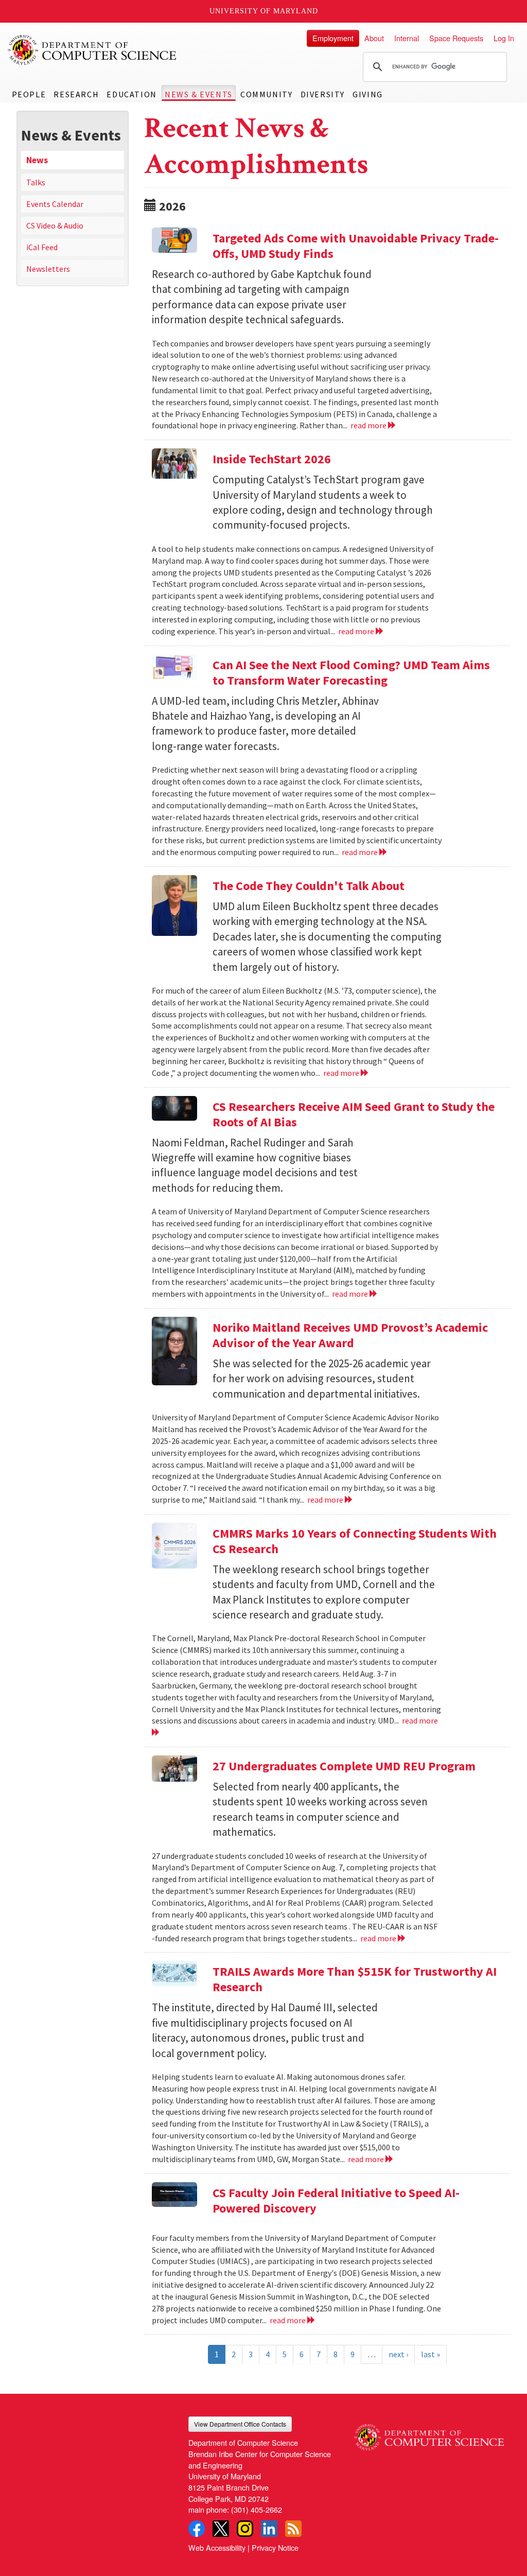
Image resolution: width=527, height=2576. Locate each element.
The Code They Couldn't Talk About (309, 886)
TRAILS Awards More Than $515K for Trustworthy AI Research (355, 1979)
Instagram (245, 2529)
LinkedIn (269, 2529)
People (29, 94)
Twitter (221, 2529)
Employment (333, 38)
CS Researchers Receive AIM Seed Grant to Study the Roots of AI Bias (354, 1114)
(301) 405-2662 (257, 2509)
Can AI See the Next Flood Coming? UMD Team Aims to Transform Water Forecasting (351, 673)
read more (369, 425)
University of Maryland (264, 11)
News (37, 160)
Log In (504, 38)
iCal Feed (42, 247)
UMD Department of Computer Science (93, 50)
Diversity (323, 94)
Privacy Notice (275, 2547)
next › (398, 2354)
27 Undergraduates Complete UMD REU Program (344, 1766)
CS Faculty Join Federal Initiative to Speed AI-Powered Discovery (336, 2200)
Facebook (197, 2529)
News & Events (199, 94)
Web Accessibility (217, 2547)
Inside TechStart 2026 (272, 459)
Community (266, 94)
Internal (407, 38)
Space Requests (456, 38)
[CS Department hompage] (429, 2433)
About (374, 38)
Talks (36, 182)
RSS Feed (293, 2529)
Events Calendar (55, 204)
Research (76, 94)
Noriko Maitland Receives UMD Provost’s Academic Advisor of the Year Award (350, 1335)
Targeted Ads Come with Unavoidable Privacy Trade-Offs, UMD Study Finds (356, 246)
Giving (368, 94)
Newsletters (48, 269)
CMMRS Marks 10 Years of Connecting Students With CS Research (355, 1541)
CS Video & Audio (55, 225)
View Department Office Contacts (240, 2424)
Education (131, 94)
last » (431, 2354)
